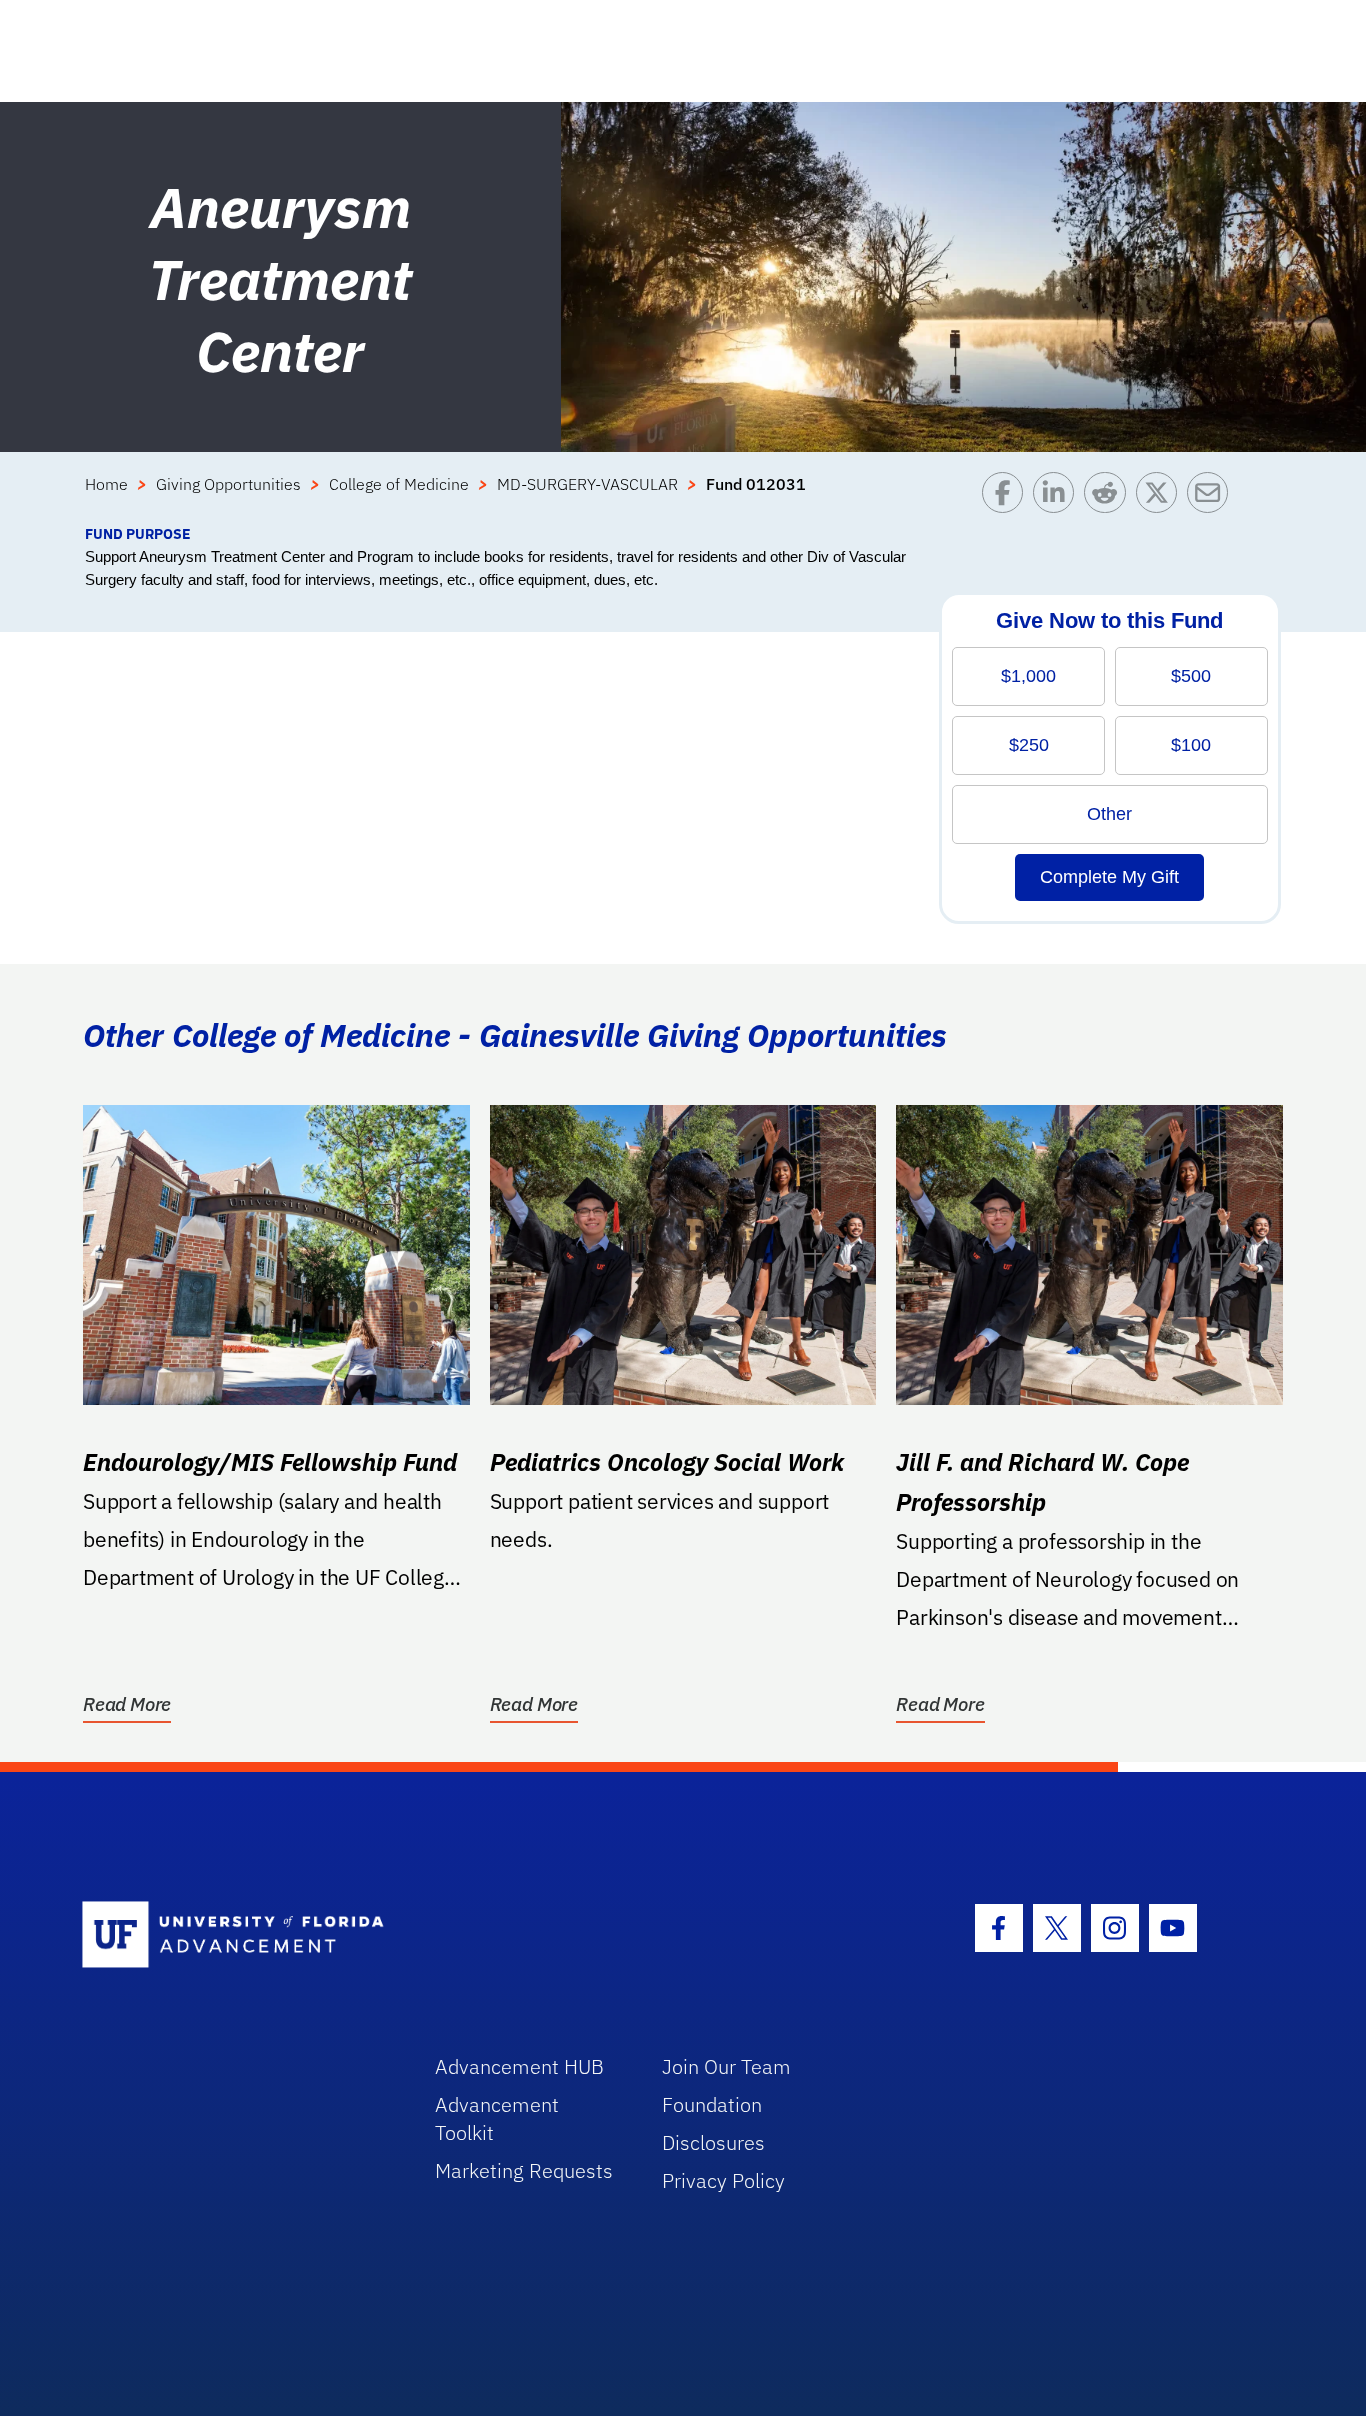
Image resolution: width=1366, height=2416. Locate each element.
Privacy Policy (723, 2180)
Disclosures (713, 2142)
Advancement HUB (519, 2066)
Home (106, 484)
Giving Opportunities (228, 484)
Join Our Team (726, 2066)
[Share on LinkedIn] (1058, 497)
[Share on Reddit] (1109, 497)
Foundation (712, 2104)
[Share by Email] (1212, 497)
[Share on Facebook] (1007, 497)
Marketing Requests (524, 2170)
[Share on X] (1161, 497)
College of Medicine (399, 484)
